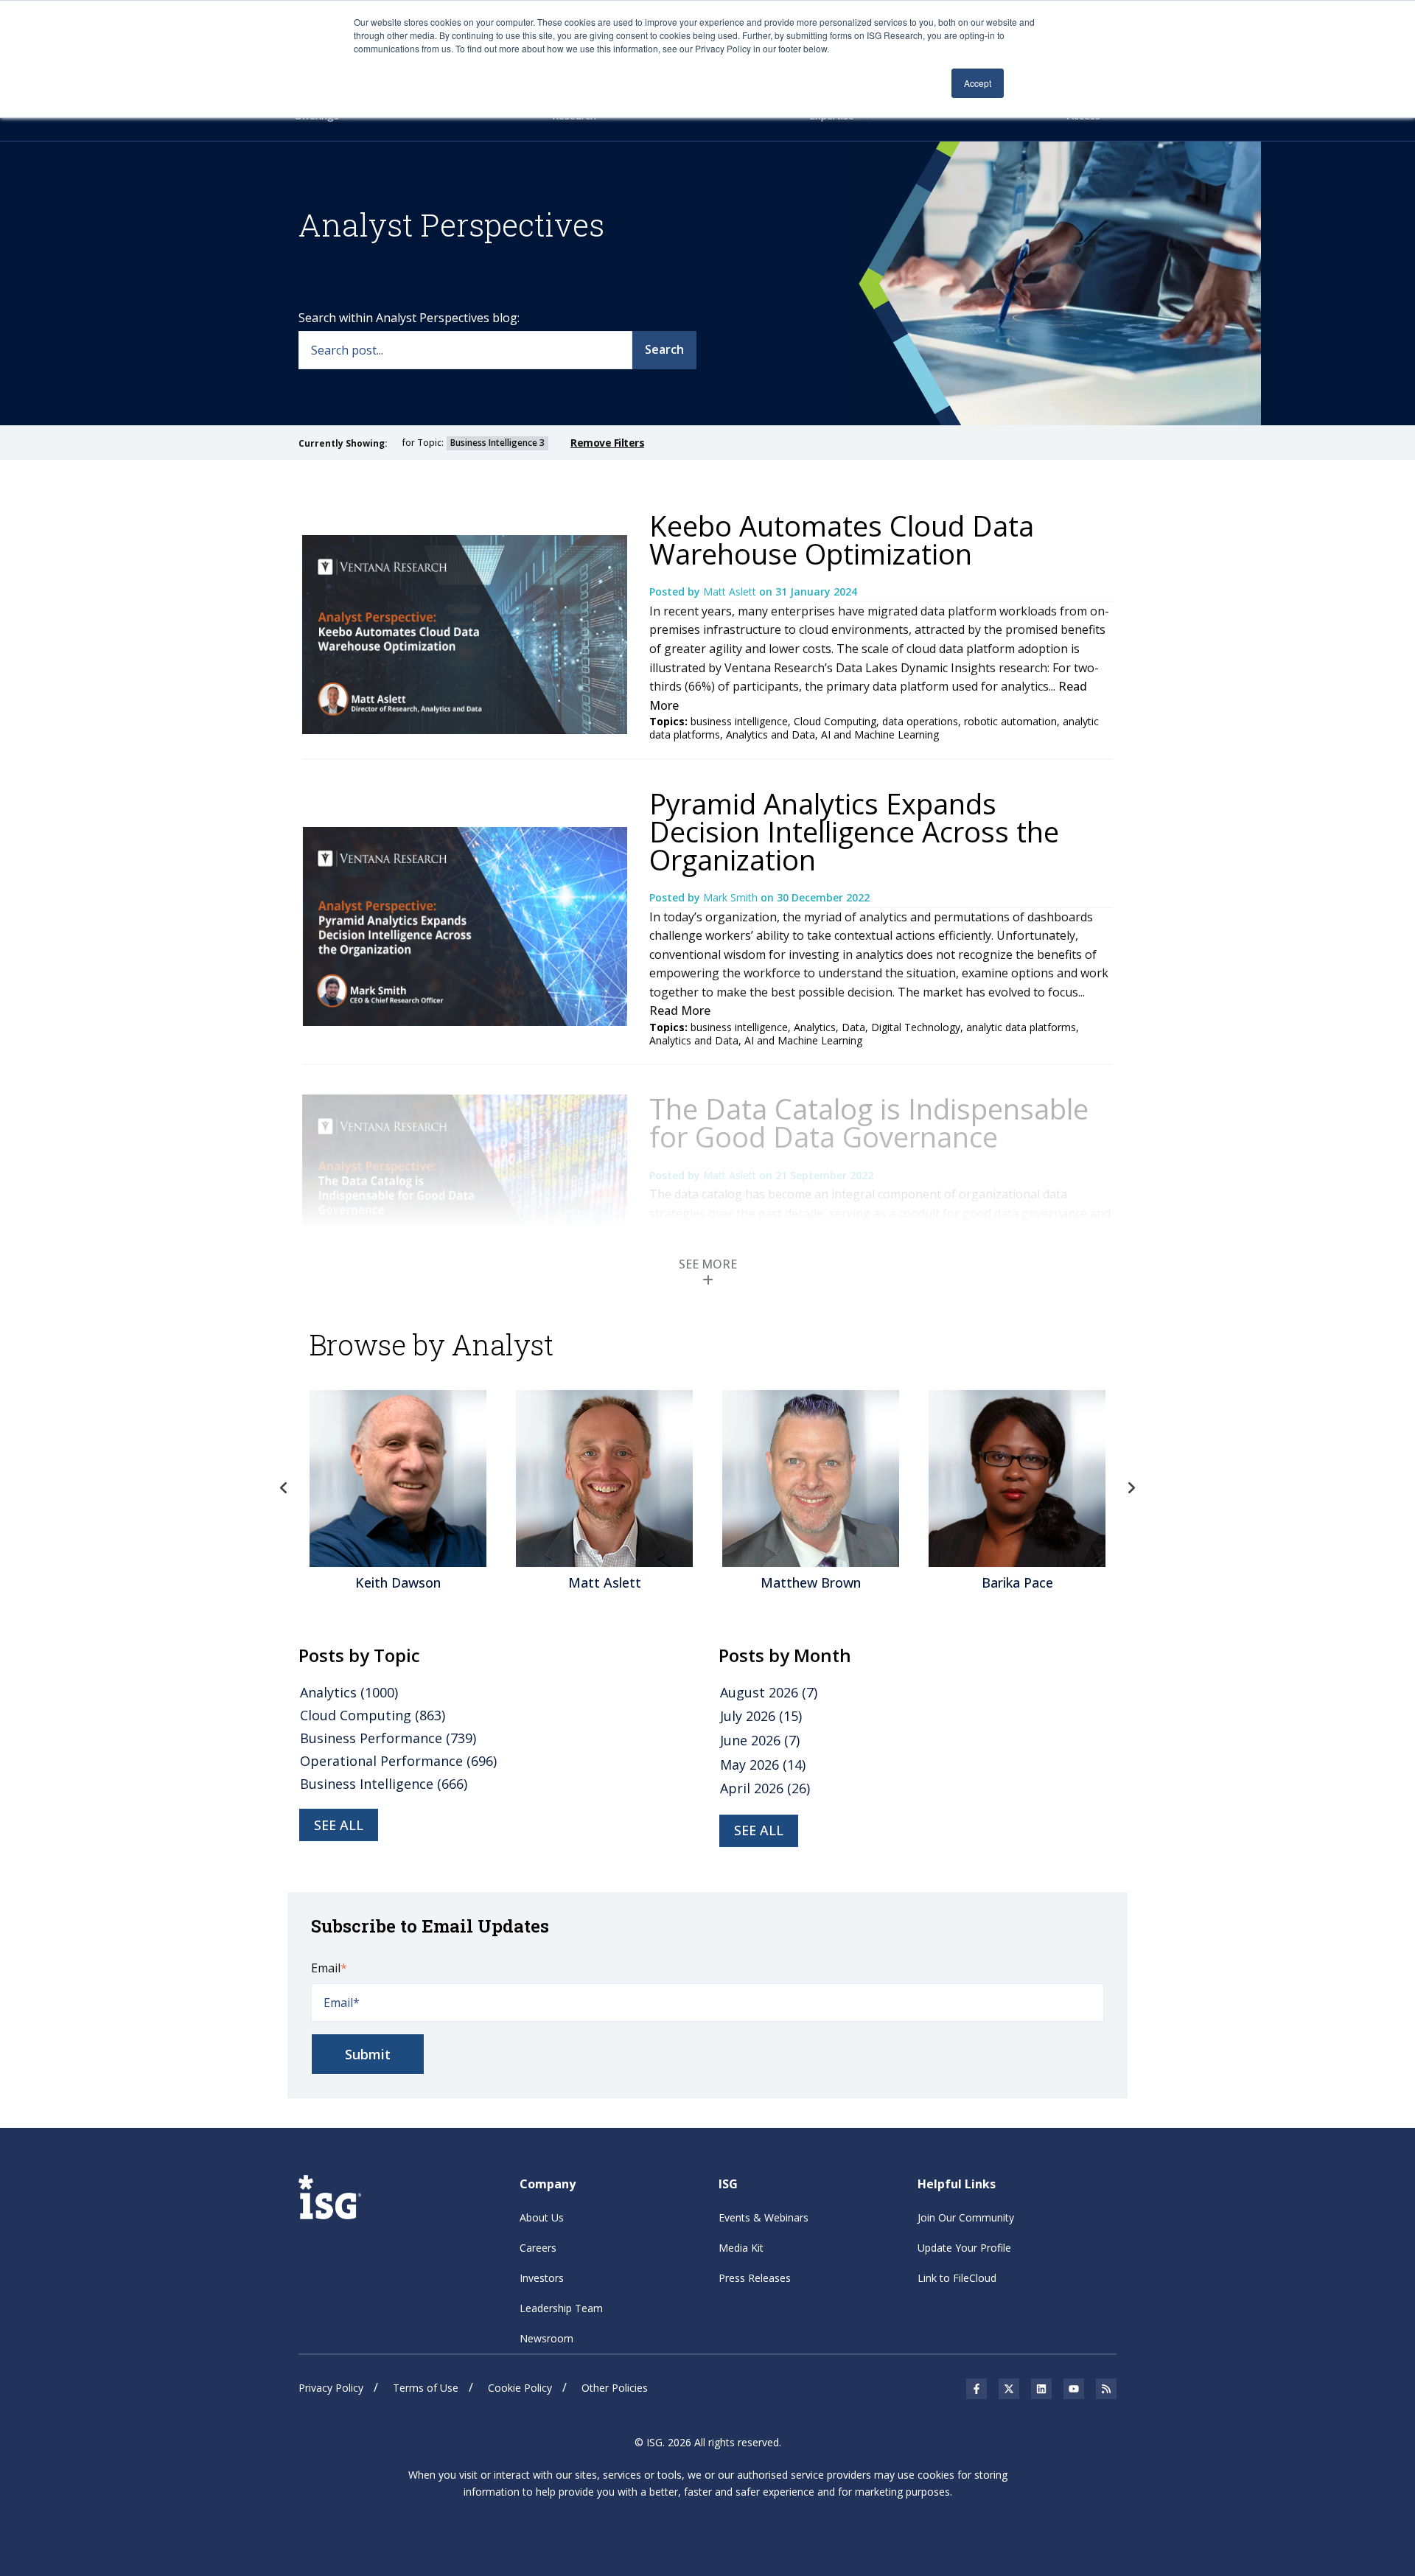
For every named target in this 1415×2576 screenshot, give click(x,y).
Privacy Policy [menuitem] (331, 2388)
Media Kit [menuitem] (741, 2248)
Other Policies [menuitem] (615, 2388)
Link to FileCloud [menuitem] (957, 2278)
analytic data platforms (1021, 1027)
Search (664, 349)
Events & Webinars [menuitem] (764, 2217)
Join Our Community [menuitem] (966, 2217)
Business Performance (388, 1738)
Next (1131, 1488)
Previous (284, 1488)
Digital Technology (916, 1027)
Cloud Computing (835, 721)
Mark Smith (732, 897)
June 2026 (760, 1740)
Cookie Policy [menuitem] (520, 2388)
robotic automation (1010, 721)
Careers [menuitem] (538, 2248)
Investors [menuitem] (542, 2278)
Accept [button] (978, 83)
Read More (680, 1010)
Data (853, 1027)
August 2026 (769, 1692)
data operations (920, 721)
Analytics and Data (771, 734)
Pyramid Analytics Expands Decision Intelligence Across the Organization (854, 831)
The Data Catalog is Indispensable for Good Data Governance (869, 1123)
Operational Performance (398, 1761)
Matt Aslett (731, 591)
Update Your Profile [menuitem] (964, 2248)
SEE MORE (708, 1264)
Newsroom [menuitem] (546, 2338)
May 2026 (763, 1765)
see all (339, 1825)
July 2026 (761, 1716)
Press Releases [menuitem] (755, 2278)
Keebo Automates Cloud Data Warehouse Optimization (842, 540)
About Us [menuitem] (542, 2217)
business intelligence (739, 721)
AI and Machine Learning (880, 734)
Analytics (815, 1027)
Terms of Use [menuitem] (426, 2388)
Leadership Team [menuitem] (561, 2308)
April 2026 (765, 1788)
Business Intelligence (384, 1784)
